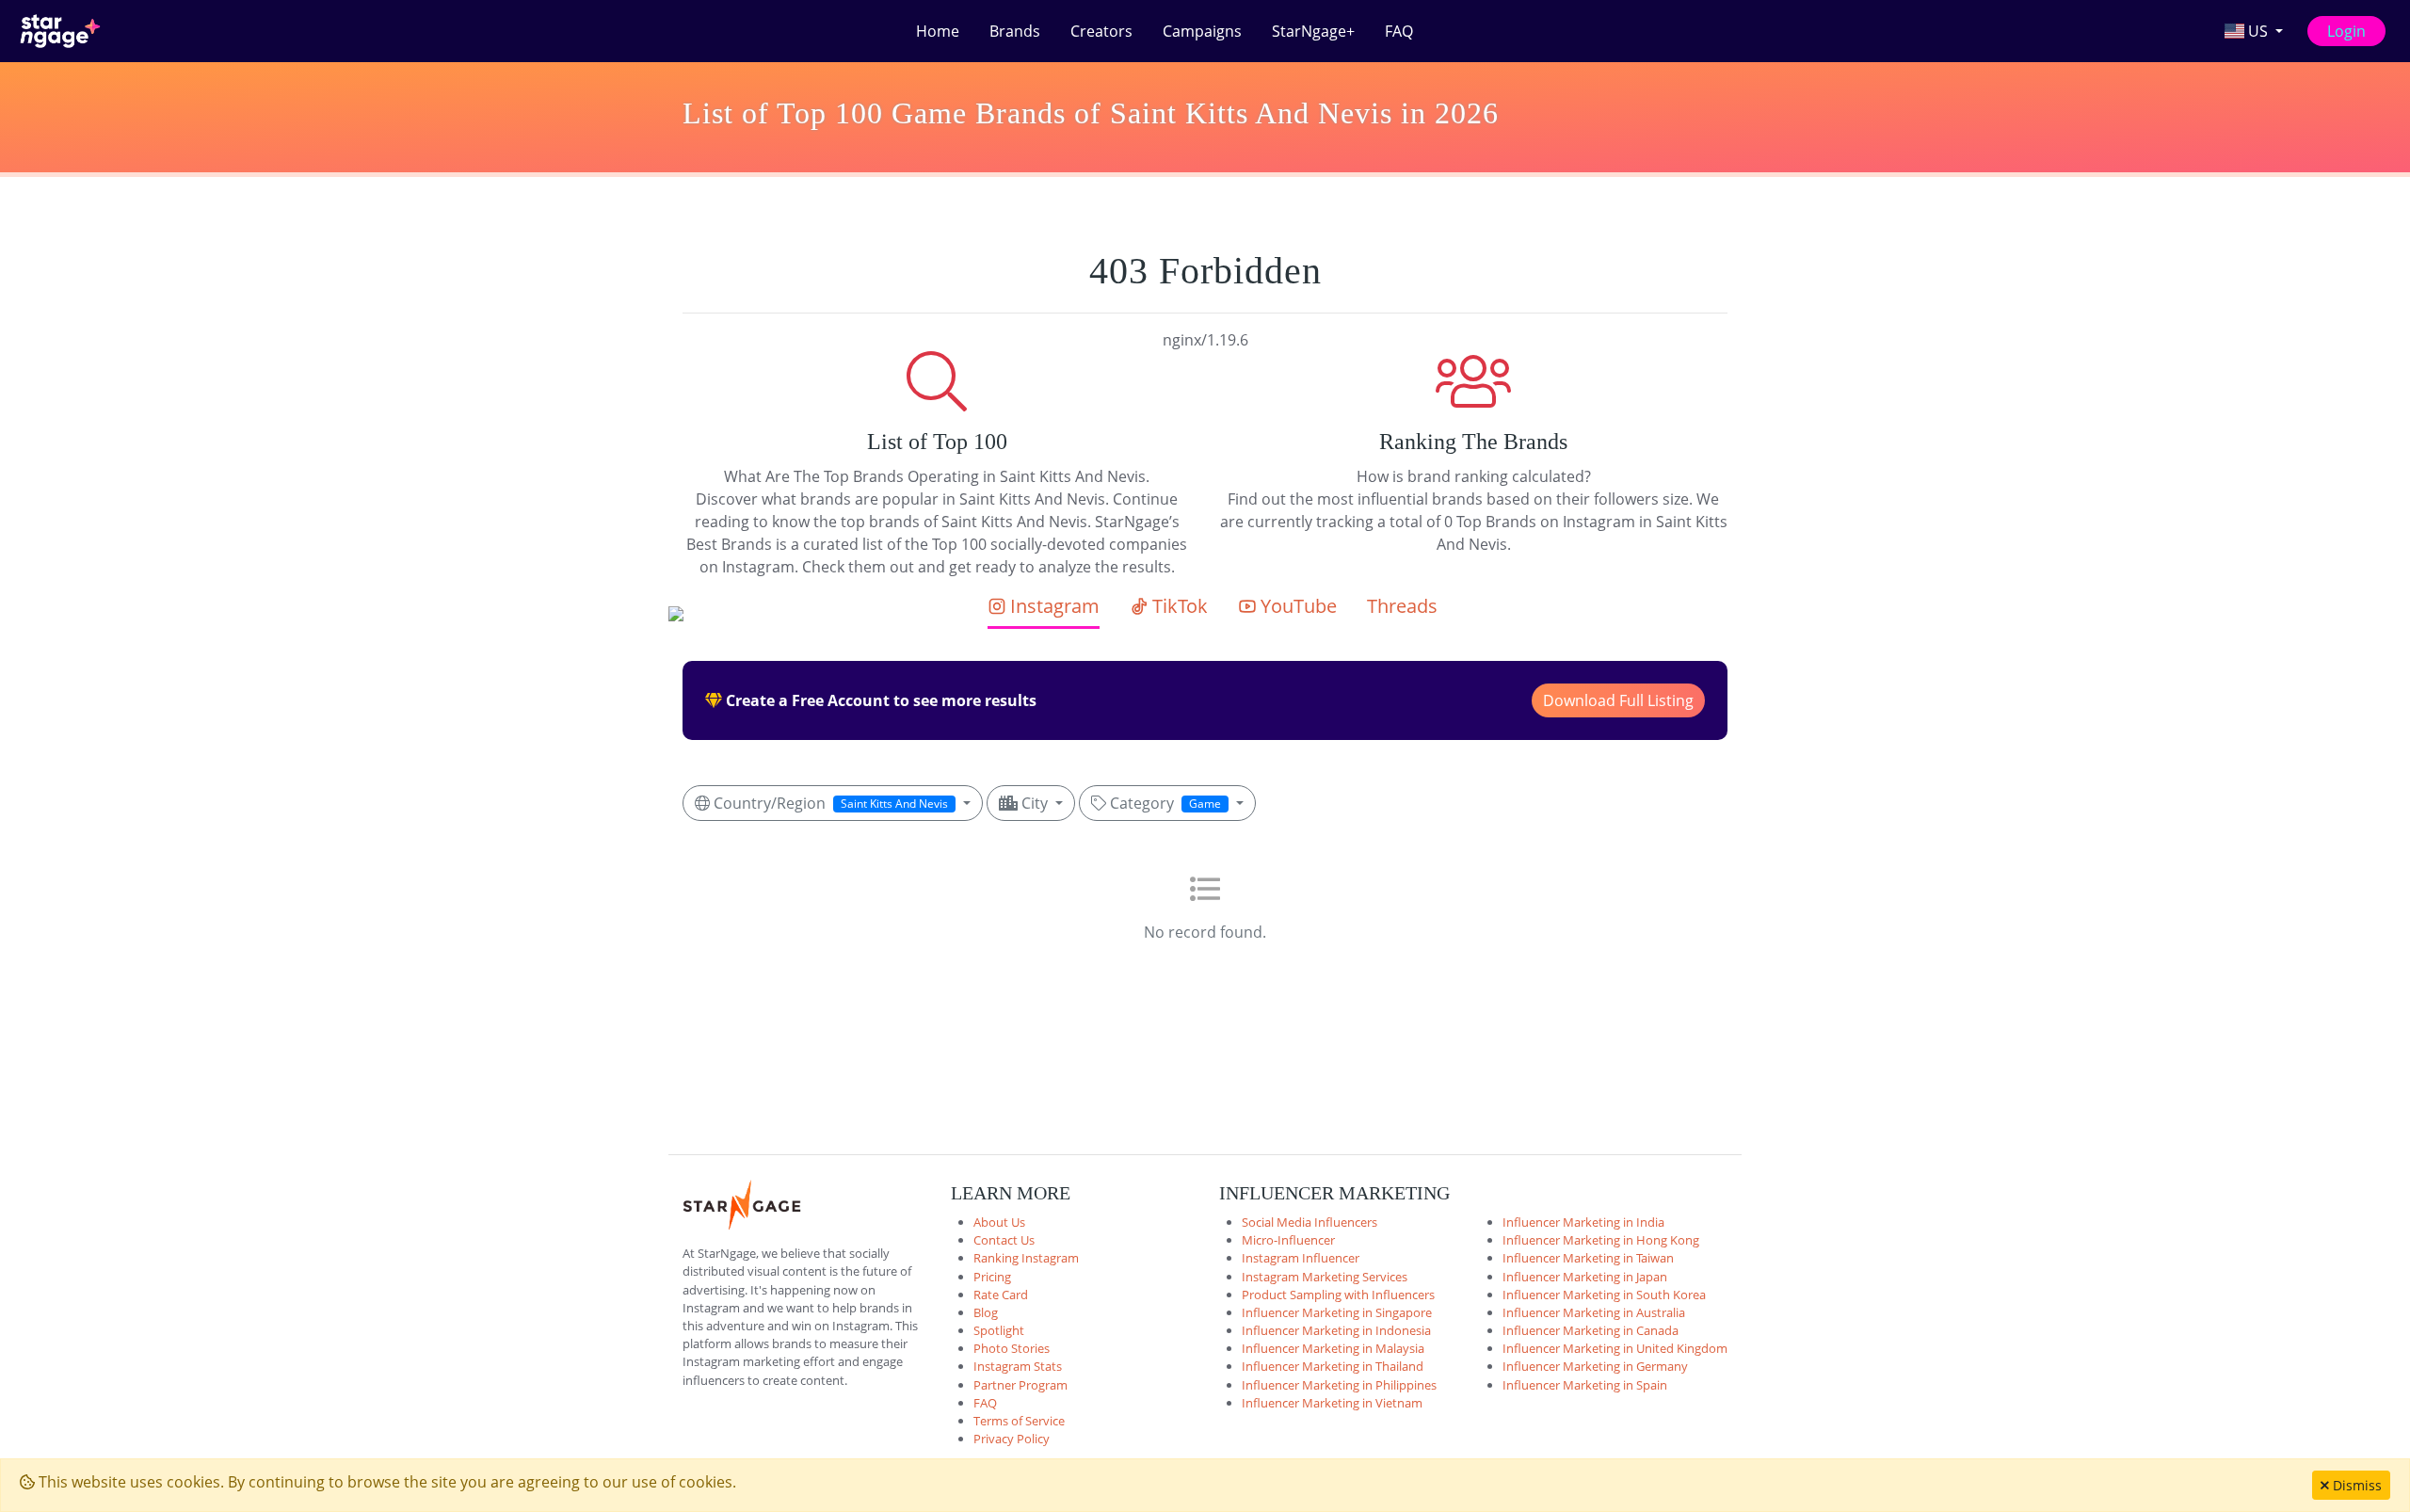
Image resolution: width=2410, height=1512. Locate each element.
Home (938, 31)
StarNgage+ (1313, 31)
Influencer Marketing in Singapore (1337, 1312)
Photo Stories (1012, 1348)
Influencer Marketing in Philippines (1339, 1385)
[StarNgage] (60, 31)
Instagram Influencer (1301, 1258)
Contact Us (1004, 1240)
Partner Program (1020, 1385)
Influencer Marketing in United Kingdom (1615, 1348)
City (1035, 803)
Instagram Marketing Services (1325, 1277)
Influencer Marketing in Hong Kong (1601, 1240)
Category (1164, 803)
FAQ (1399, 31)
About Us (999, 1222)
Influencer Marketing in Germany (1595, 1366)
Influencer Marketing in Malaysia (1333, 1348)
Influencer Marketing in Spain (1585, 1385)
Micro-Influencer (1288, 1240)
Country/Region (829, 803)
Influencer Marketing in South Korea (1604, 1295)
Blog (986, 1312)
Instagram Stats (1018, 1366)
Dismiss (2355, 1485)
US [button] (2258, 31)
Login (2346, 31)
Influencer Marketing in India (1583, 1222)
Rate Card (1001, 1295)
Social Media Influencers (1309, 1222)
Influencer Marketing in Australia (1594, 1312)
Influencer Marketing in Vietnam (1332, 1403)
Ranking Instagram (1026, 1258)
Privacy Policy (1012, 1439)
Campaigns (1202, 31)
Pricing (992, 1277)
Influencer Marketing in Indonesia (1336, 1330)
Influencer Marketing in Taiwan (1588, 1258)
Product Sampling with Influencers (1338, 1295)
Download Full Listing (1618, 700)
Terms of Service (1019, 1421)
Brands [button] (1015, 31)
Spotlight (999, 1330)
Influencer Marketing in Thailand (1333, 1366)
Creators (1101, 31)
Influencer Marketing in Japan (1585, 1277)
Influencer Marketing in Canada (1591, 1330)
